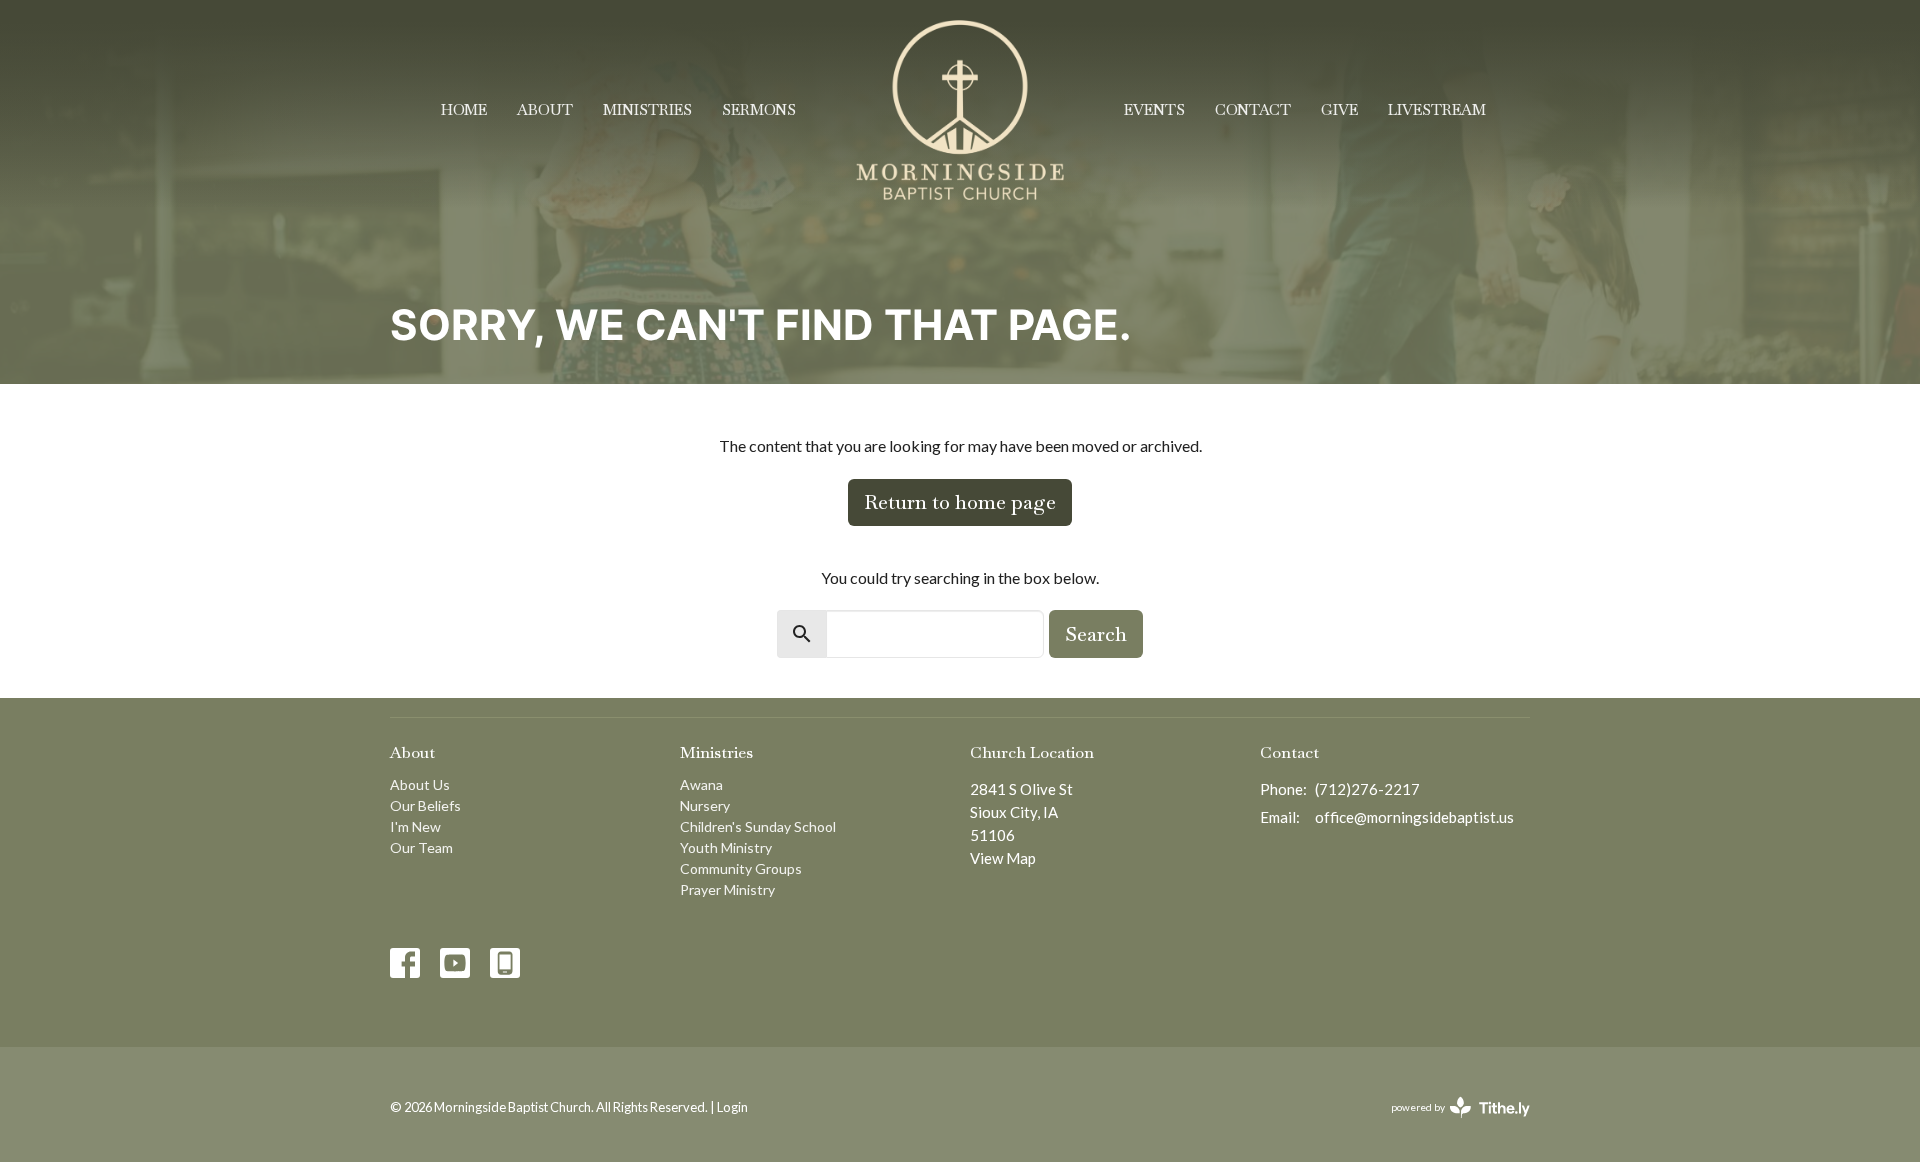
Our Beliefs (425, 805)
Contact (1253, 109)
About (545, 109)
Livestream (1437, 109)
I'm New (415, 826)
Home (464, 109)
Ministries (647, 109)
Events (1154, 109)
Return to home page (960, 502)
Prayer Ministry (727, 889)
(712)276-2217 (1367, 789)
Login (732, 1107)
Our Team (421, 847)
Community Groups (741, 868)
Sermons (759, 109)
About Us (420, 784)
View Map (1003, 858)
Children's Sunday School (758, 826)
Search (1096, 634)
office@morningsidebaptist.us (1414, 817)
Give (1339, 109)
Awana (701, 784)
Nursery (705, 805)
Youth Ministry (726, 847)
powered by (1450, 1124)
